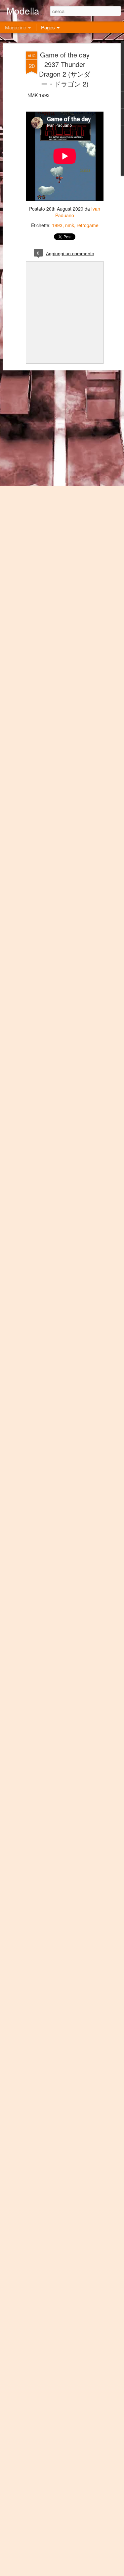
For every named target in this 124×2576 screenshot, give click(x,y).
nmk (70, 225)
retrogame (88, 225)
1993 (57, 225)
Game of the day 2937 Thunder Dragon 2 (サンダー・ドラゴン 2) (65, 69)
